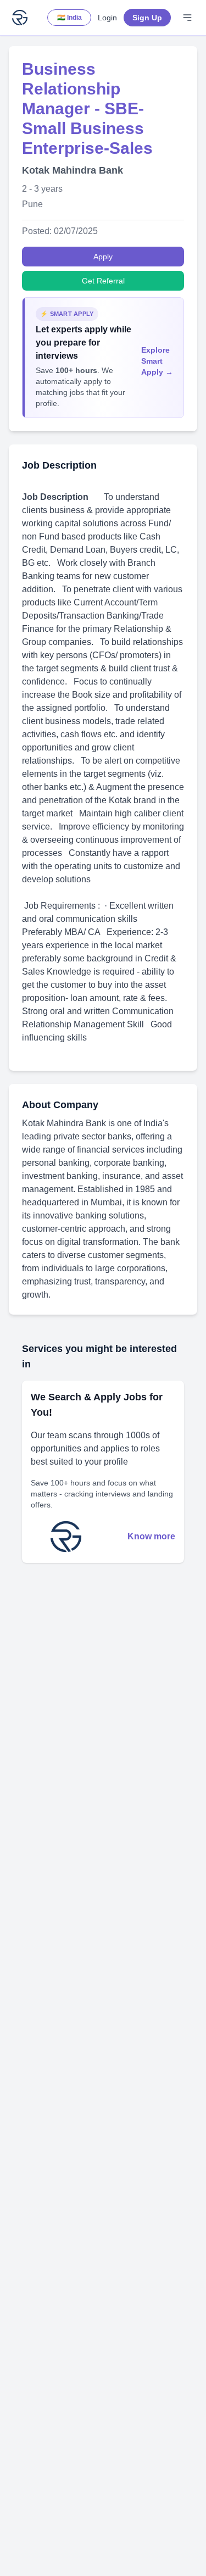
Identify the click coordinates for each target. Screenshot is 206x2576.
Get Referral (103, 281)
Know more (151, 1536)
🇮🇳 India (69, 18)
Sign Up (147, 18)
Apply (103, 257)
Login (107, 18)
